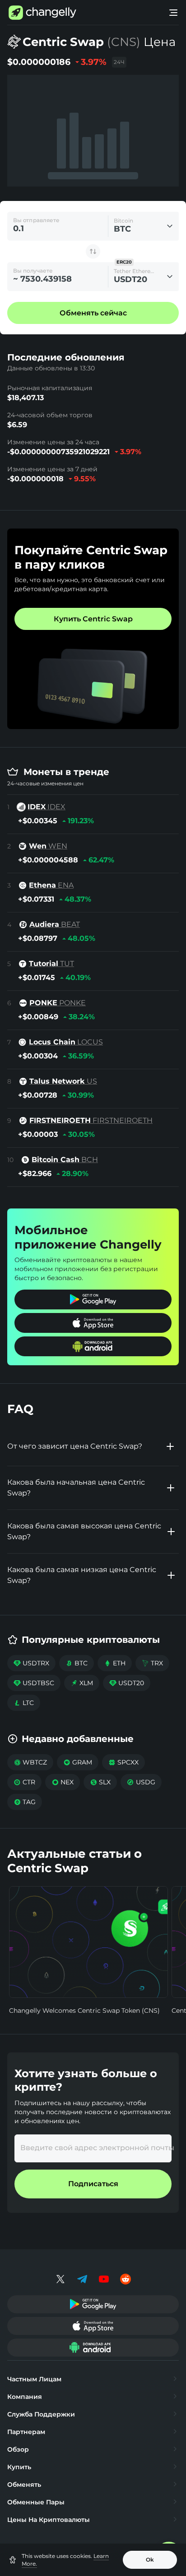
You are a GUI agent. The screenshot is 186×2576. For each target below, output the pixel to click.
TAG (25, 1802)
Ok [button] (150, 2560)
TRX (152, 1663)
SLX (100, 1782)
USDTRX (31, 1663)
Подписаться (93, 2184)
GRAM (78, 1762)
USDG (141, 1782)
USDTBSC (34, 1683)
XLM (82, 1683)
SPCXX (123, 1762)
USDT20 (127, 1683)
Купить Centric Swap (93, 619)
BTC (77, 1663)
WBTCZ (30, 1762)
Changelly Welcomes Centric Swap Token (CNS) (84, 2011)
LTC (24, 1703)
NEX (63, 1782)
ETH (115, 1663)
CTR (24, 1782)
